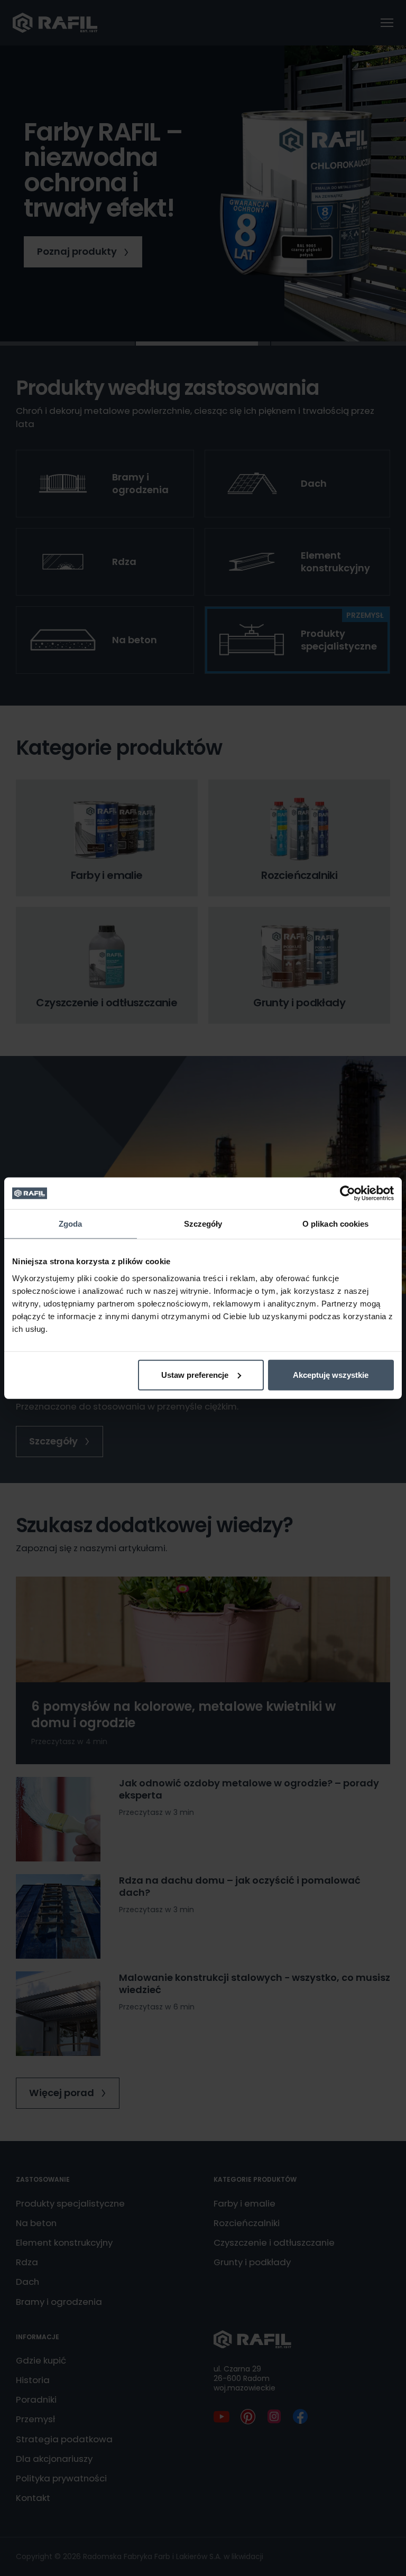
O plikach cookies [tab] (336, 1224)
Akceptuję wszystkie (331, 1374)
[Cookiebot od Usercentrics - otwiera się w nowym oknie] (348, 1193)
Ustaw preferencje (195, 1374)
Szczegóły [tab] (203, 1224)
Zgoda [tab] (71, 1224)
